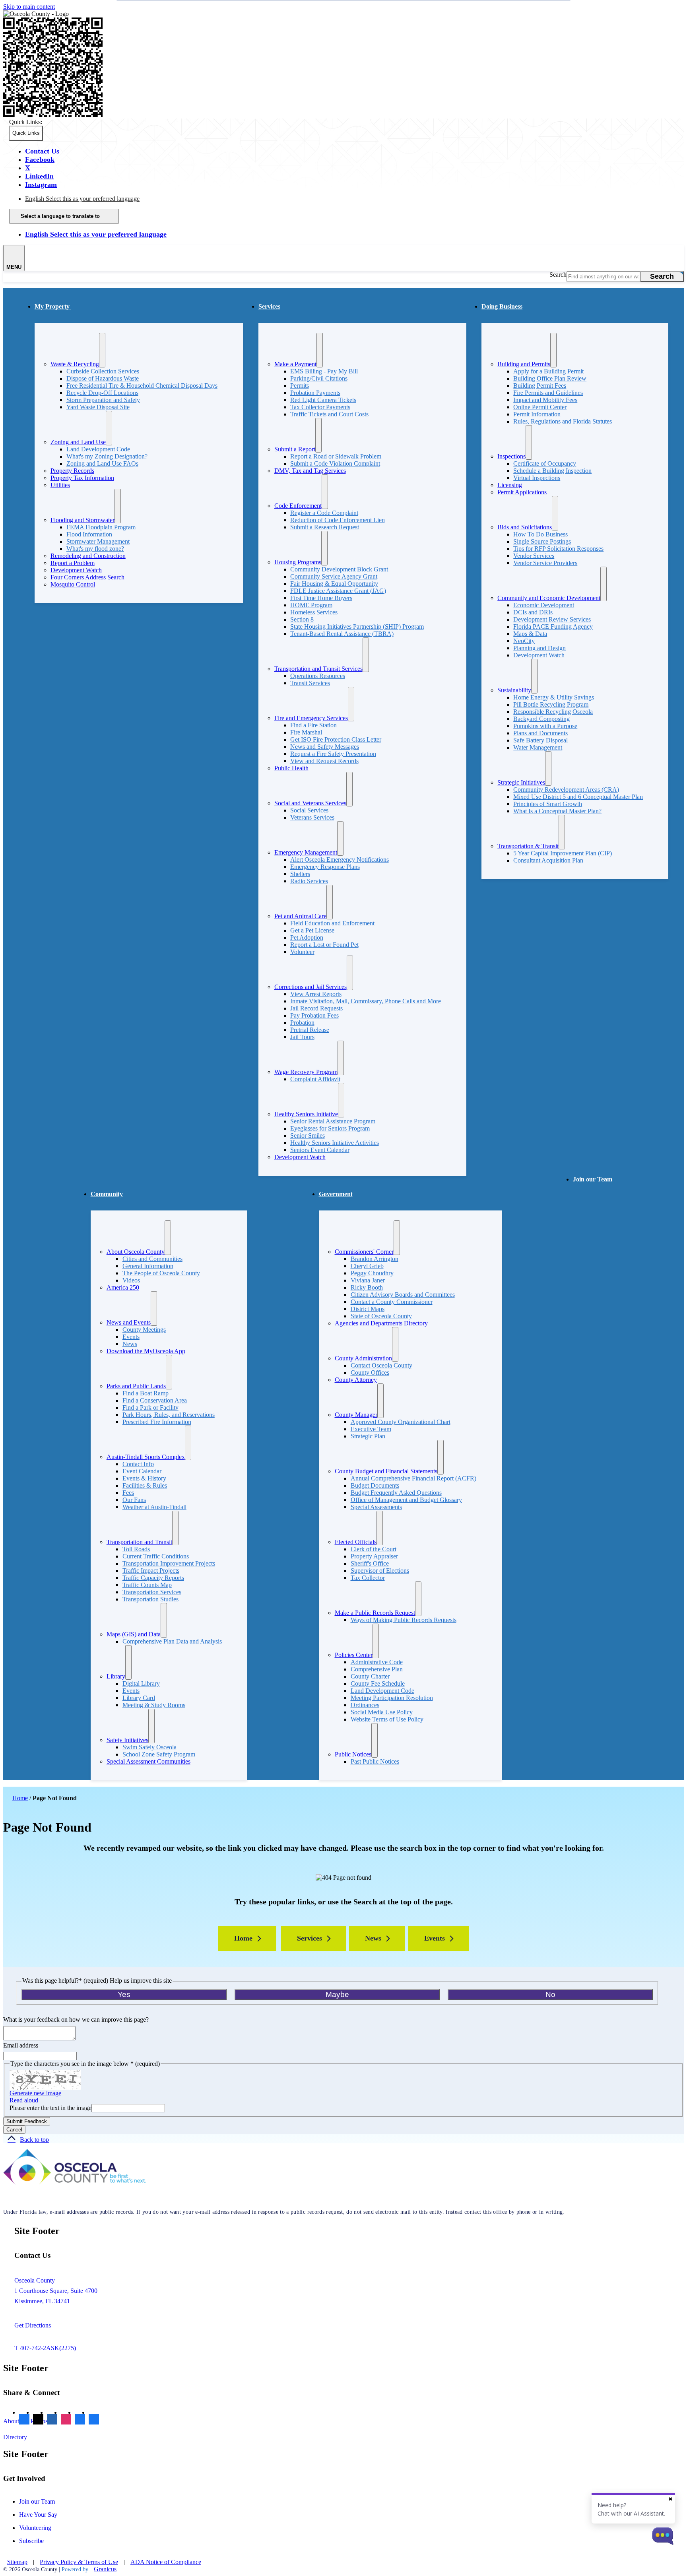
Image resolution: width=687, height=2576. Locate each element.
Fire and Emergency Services (311, 718)
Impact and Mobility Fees (545, 400)
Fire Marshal (306, 732)
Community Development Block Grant (339, 569)
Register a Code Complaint (324, 513)
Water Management (538, 747)
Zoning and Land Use (78, 442)
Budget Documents (375, 1485)
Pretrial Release (310, 1030)
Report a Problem (73, 563)
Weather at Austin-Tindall (154, 1507)
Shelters (300, 874)
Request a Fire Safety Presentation (333, 754)
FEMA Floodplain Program (101, 527)
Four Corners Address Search (87, 577)
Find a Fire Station (313, 725)
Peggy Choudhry (372, 1273)
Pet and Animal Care (300, 916)
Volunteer (302, 952)
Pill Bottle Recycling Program (551, 704)
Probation (302, 1023)
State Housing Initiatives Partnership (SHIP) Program (357, 627)
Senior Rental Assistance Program (333, 1121)
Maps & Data (530, 634)
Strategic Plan (368, 1436)
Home (20, 1798)
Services (269, 306)
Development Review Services (552, 619)
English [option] (96, 234)
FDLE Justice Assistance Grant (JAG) (338, 591)
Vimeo (80, 2420)
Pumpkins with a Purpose (545, 726)
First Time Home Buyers (321, 598)
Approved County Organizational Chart (401, 1422)
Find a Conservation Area (155, 1400)
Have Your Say (38, 2515)
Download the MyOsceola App (146, 1351)
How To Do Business (540, 534)
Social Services (309, 810)
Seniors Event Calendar (320, 1150)
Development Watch (76, 570)
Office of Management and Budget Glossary (406, 1500)
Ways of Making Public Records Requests (404, 1620)
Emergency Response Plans (325, 867)
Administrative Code (377, 1662)
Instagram (66, 2420)
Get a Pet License (312, 930)
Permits (300, 386)
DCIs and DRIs (533, 612)
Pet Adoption (307, 937)
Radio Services (309, 881)
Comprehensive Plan (377, 1669)
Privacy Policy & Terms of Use (79, 2562)
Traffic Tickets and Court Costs (329, 414)
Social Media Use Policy (382, 1712)
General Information (148, 1266)
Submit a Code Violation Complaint (335, 463)
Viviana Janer (368, 1280)
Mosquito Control (73, 584)
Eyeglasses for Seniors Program (330, 1128)
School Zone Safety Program (159, 1754)
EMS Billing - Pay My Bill (324, 371)
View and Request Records (324, 761)
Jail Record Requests (316, 1008)
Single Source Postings (542, 541)
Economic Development (544, 605)
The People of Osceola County (161, 1273)
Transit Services (310, 683)
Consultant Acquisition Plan (548, 860)
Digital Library (141, 1683)
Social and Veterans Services (310, 803)
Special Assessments (376, 1507)
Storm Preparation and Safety (103, 400)
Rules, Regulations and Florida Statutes (563, 421)
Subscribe (31, 2541)
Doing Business (502, 306)
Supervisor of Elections (380, 1571)
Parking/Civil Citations (319, 378)
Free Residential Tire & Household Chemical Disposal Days (142, 386)
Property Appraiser (374, 1556)
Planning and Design (540, 648)
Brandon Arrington (375, 1259)
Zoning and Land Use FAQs (102, 463)
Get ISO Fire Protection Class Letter (336, 739)
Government (336, 1194)
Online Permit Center (540, 407)
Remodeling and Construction (88, 556)
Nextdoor (94, 2420)
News (130, 1344)
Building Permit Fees (540, 386)
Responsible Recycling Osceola (553, 712)
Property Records (72, 471)
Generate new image (35, 2093)
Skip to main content (29, 7)
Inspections (511, 456)
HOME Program (311, 605)
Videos (131, 1280)
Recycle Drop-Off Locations (102, 393)
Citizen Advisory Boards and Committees (403, 1295)
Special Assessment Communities (148, 1761)
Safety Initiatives (127, 1740)
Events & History (144, 1478)
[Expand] (79, 306)
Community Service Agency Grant (334, 576)
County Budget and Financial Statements (386, 1471)
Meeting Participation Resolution (392, 1698)
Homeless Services (314, 612)
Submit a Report (295, 449)
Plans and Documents (540, 733)
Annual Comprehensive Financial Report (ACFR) (413, 1478)
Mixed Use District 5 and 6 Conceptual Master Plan (578, 797)
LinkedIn (52, 2420)
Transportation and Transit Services (318, 669)
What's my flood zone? (95, 549)
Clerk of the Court (374, 1549)
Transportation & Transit (528, 846)
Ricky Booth (367, 1287)
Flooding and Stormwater (82, 520)
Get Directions (33, 2325)
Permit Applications (522, 492)
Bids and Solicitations (525, 527)
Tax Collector (368, 1578)
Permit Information (537, 414)
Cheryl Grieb (367, 1266)
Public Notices (353, 1754)
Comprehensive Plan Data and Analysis (172, 1641)
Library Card (139, 1698)
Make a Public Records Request (375, 1613)
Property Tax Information (82, 478)
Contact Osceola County (381, 1365)
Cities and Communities (152, 1259)
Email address (21, 2045)
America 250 (123, 1287)
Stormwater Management (98, 541)
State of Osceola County (381, 1316)
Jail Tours (302, 1037)
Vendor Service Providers (545, 563)
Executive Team (371, 1429)
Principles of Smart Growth (548, 804)
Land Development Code (98, 449)
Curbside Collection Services (103, 371)
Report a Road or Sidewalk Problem (336, 456)
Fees (128, 1493)
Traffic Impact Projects (151, 1571)
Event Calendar (142, 1471)
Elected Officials (356, 1542)
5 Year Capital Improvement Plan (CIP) (563, 853)
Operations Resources (318, 676)
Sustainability (514, 690)
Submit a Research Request (325, 527)
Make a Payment (295, 364)
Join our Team (593, 1179)
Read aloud (24, 2100)
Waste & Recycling (75, 364)
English (82, 199)
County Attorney (356, 1380)
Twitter (38, 2420)
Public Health (291, 768)
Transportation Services (152, 1592)
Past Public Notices (375, 1761)
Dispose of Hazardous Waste (103, 378)
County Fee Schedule (378, 1683)
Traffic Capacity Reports (153, 1578)
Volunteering (35, 2528)
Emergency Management (306, 852)
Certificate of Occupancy (545, 463)
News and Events (129, 1322)
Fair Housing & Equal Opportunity (334, 584)
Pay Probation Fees (314, 1015)
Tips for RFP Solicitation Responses (558, 549)
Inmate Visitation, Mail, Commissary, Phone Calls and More (366, 1001)
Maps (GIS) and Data (134, 1634)
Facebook (24, 2420)
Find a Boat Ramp (146, 1393)
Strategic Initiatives (521, 782)
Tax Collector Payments (320, 407)
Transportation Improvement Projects (169, 1563)
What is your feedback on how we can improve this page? (76, 2019)
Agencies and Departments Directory (381, 1323)
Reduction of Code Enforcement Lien (338, 520)
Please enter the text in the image (50, 2108)
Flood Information (89, 534)
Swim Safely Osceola (149, 1747)
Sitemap (17, 2562)
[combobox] (64, 216)
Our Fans (134, 1500)
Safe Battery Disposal (540, 740)
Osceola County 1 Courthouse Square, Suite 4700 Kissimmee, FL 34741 (56, 2291)
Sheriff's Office (370, 1563)
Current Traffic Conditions (156, 1556)
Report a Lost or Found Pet (324, 945)
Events (131, 1337)
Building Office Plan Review (550, 378)
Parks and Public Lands (136, 1386)
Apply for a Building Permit (548, 371)
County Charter (370, 1676)
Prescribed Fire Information (157, 1422)
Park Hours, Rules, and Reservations (169, 1415)
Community (107, 1194)
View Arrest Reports (316, 994)
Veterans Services (312, 817)
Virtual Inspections (537, 478)
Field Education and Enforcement (332, 923)
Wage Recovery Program (306, 1072)
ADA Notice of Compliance (166, 2562)
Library (116, 1676)
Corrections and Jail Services (311, 987)
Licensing (510, 485)
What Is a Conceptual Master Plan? (557, 811)
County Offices (370, 1373)
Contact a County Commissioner (392, 1302)
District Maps (368, 1309)
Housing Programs (298, 562)
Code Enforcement (298, 506)
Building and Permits (524, 364)
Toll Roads (136, 1549)
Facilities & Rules (145, 1485)
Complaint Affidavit (315, 1079)
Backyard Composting (541, 719)
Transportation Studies (150, 1599)
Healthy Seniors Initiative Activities (335, 1143)
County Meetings (144, 1330)
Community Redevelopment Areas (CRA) (566, 790)
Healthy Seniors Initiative (306, 1114)
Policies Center (354, 1655)
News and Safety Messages (325, 747)
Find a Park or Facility (150, 1407)
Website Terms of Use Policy (387, 1719)
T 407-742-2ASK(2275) (45, 2348)
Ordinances (365, 1705)
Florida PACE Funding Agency (553, 627)
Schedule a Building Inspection (552, 471)
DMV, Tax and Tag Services (310, 471)
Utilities (60, 485)
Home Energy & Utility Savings (554, 697)
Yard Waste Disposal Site (98, 407)
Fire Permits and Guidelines (548, 393)
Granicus (105, 2569)
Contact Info (138, 1464)
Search (558, 275)
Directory (15, 2437)
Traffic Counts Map (147, 1585)
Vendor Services (534, 556)
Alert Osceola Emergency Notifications (340, 860)
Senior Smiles (308, 1135)
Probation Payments (315, 393)
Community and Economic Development (549, 598)
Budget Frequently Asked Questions (396, 1493)
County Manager (356, 1415)
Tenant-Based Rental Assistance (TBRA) (342, 634)
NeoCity (524, 641)
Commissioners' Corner (364, 1252)
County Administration (363, 1358)
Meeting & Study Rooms (154, 1705)
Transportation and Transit (139, 1542)
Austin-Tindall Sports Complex (146, 1457)
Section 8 (302, 619)
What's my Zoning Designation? (107, 456)
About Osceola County (136, 1252)
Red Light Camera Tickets (323, 400)
